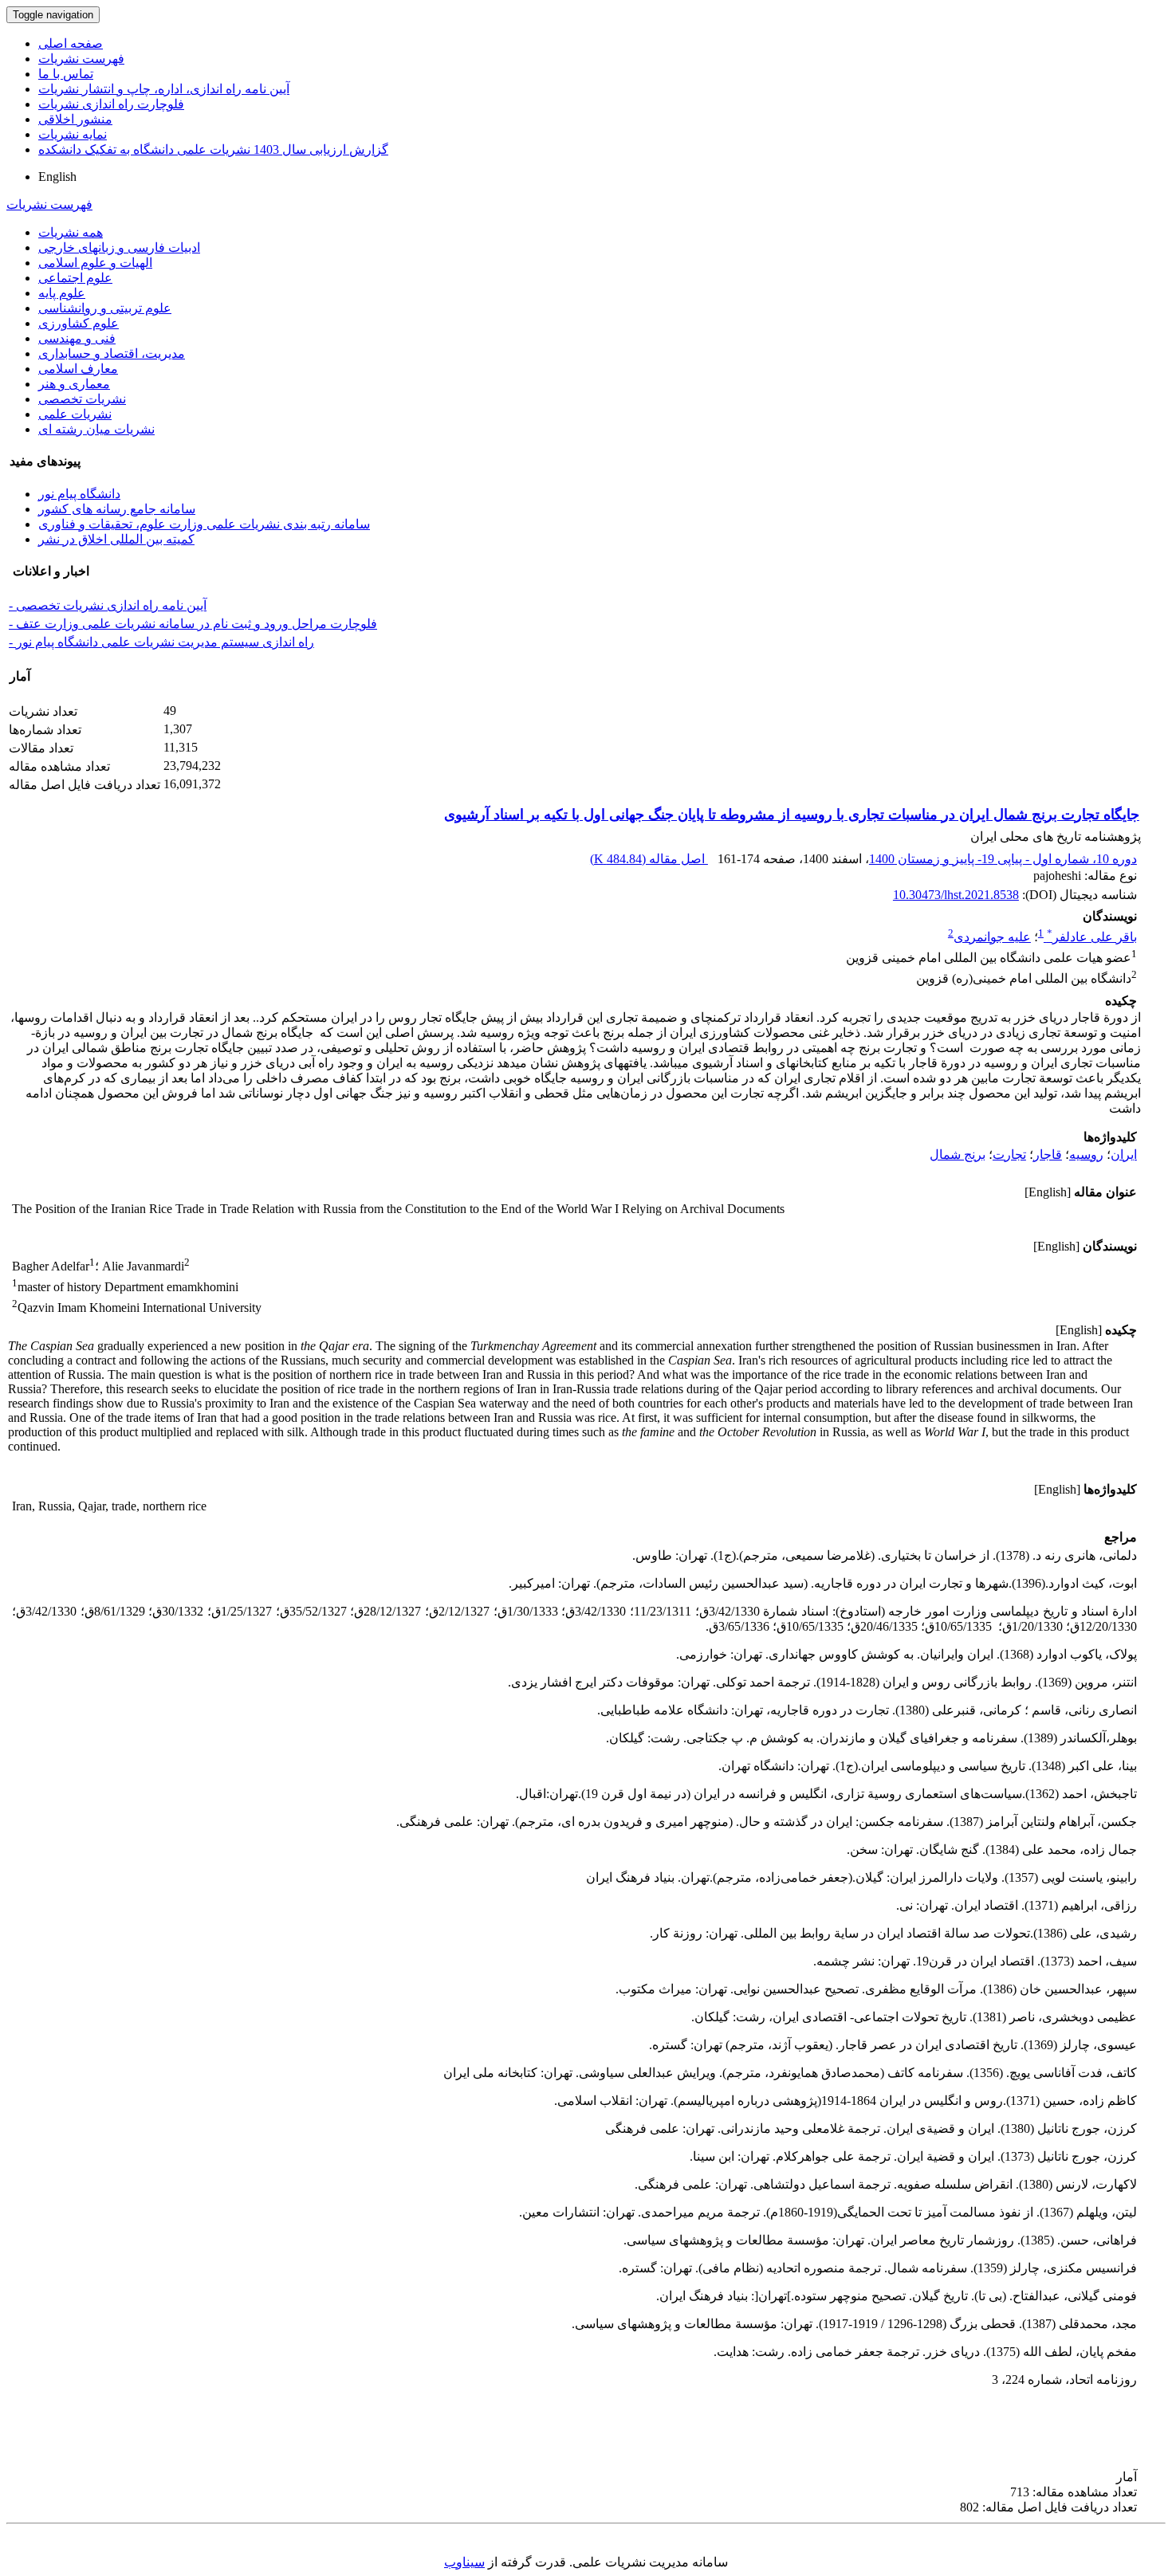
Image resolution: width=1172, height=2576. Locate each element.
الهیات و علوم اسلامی (95, 263)
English (57, 177)
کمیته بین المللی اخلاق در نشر (116, 539)
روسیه (1086, 1154)
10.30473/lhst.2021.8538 (956, 895)
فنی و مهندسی (77, 338)
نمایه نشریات (73, 134)
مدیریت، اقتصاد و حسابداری (112, 353)
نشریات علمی (75, 414)
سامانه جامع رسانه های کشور (117, 509)
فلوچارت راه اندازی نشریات (111, 104)
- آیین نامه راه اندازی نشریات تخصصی (108, 605)
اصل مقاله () (649, 859)
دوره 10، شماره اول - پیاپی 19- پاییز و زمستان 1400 (1003, 859)
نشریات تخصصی (82, 399)
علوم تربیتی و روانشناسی (105, 308)
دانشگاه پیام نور (79, 494)
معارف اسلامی (78, 369)
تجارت (1009, 1154)
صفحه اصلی (71, 43)
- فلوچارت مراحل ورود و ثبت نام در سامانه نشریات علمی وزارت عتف (193, 624)
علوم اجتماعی (75, 278)
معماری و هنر (74, 384)
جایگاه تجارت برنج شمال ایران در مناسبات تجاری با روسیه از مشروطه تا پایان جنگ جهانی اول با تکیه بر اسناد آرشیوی (792, 815)
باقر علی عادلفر (1092, 937)
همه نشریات (71, 232)
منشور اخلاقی (75, 119)
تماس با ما (66, 74)
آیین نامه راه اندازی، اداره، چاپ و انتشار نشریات (164, 89)
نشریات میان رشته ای (96, 429)
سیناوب (464, 2562)
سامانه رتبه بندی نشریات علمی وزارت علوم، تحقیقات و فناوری (204, 524)
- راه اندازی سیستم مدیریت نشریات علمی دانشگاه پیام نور (161, 642)
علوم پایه (62, 293)
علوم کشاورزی (79, 323)
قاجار (1048, 1154)
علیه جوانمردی (992, 937)
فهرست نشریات (81, 59)
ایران (1124, 1154)
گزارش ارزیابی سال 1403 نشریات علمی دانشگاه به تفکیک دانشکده (213, 149)
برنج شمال (958, 1154)
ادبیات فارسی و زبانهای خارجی (119, 247)
